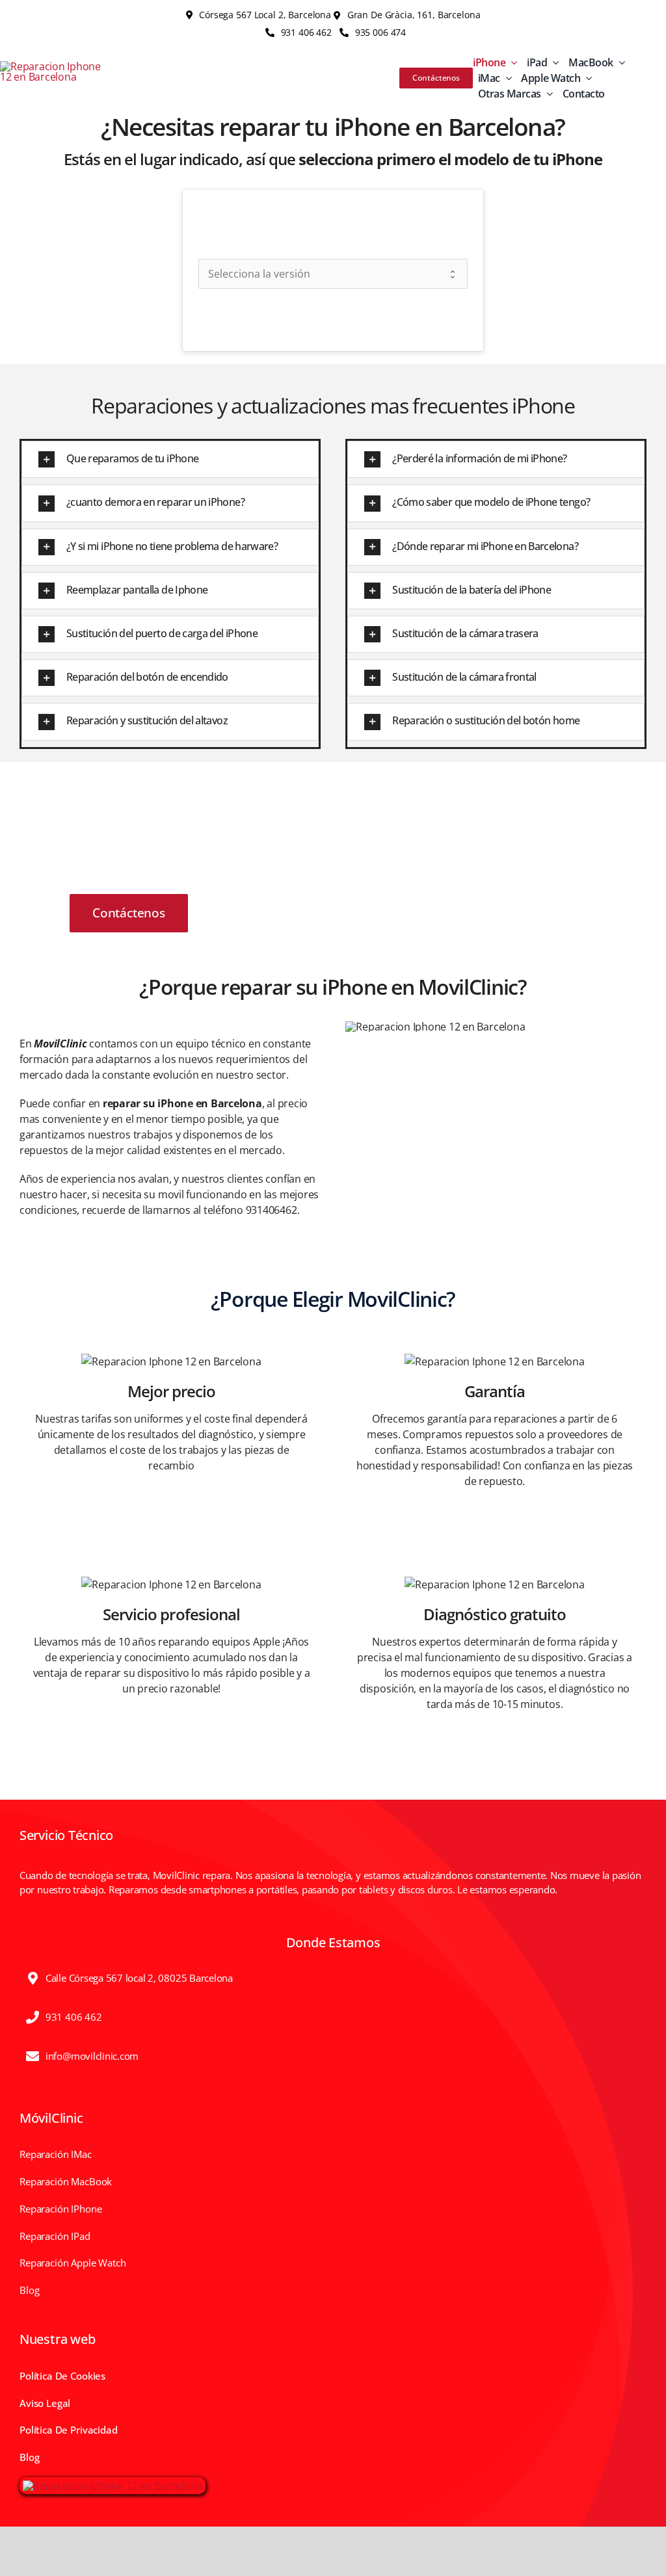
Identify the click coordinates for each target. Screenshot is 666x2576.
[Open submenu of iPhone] (511, 62)
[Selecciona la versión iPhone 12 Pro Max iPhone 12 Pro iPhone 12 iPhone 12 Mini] (333, 274)
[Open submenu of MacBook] (619, 62)
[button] (170, 459)
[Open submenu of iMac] (506, 78)
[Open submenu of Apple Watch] (586, 78)
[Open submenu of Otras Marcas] (547, 94)
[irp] (113, 2486)
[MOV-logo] (54, 66)
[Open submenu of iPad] (553, 62)
